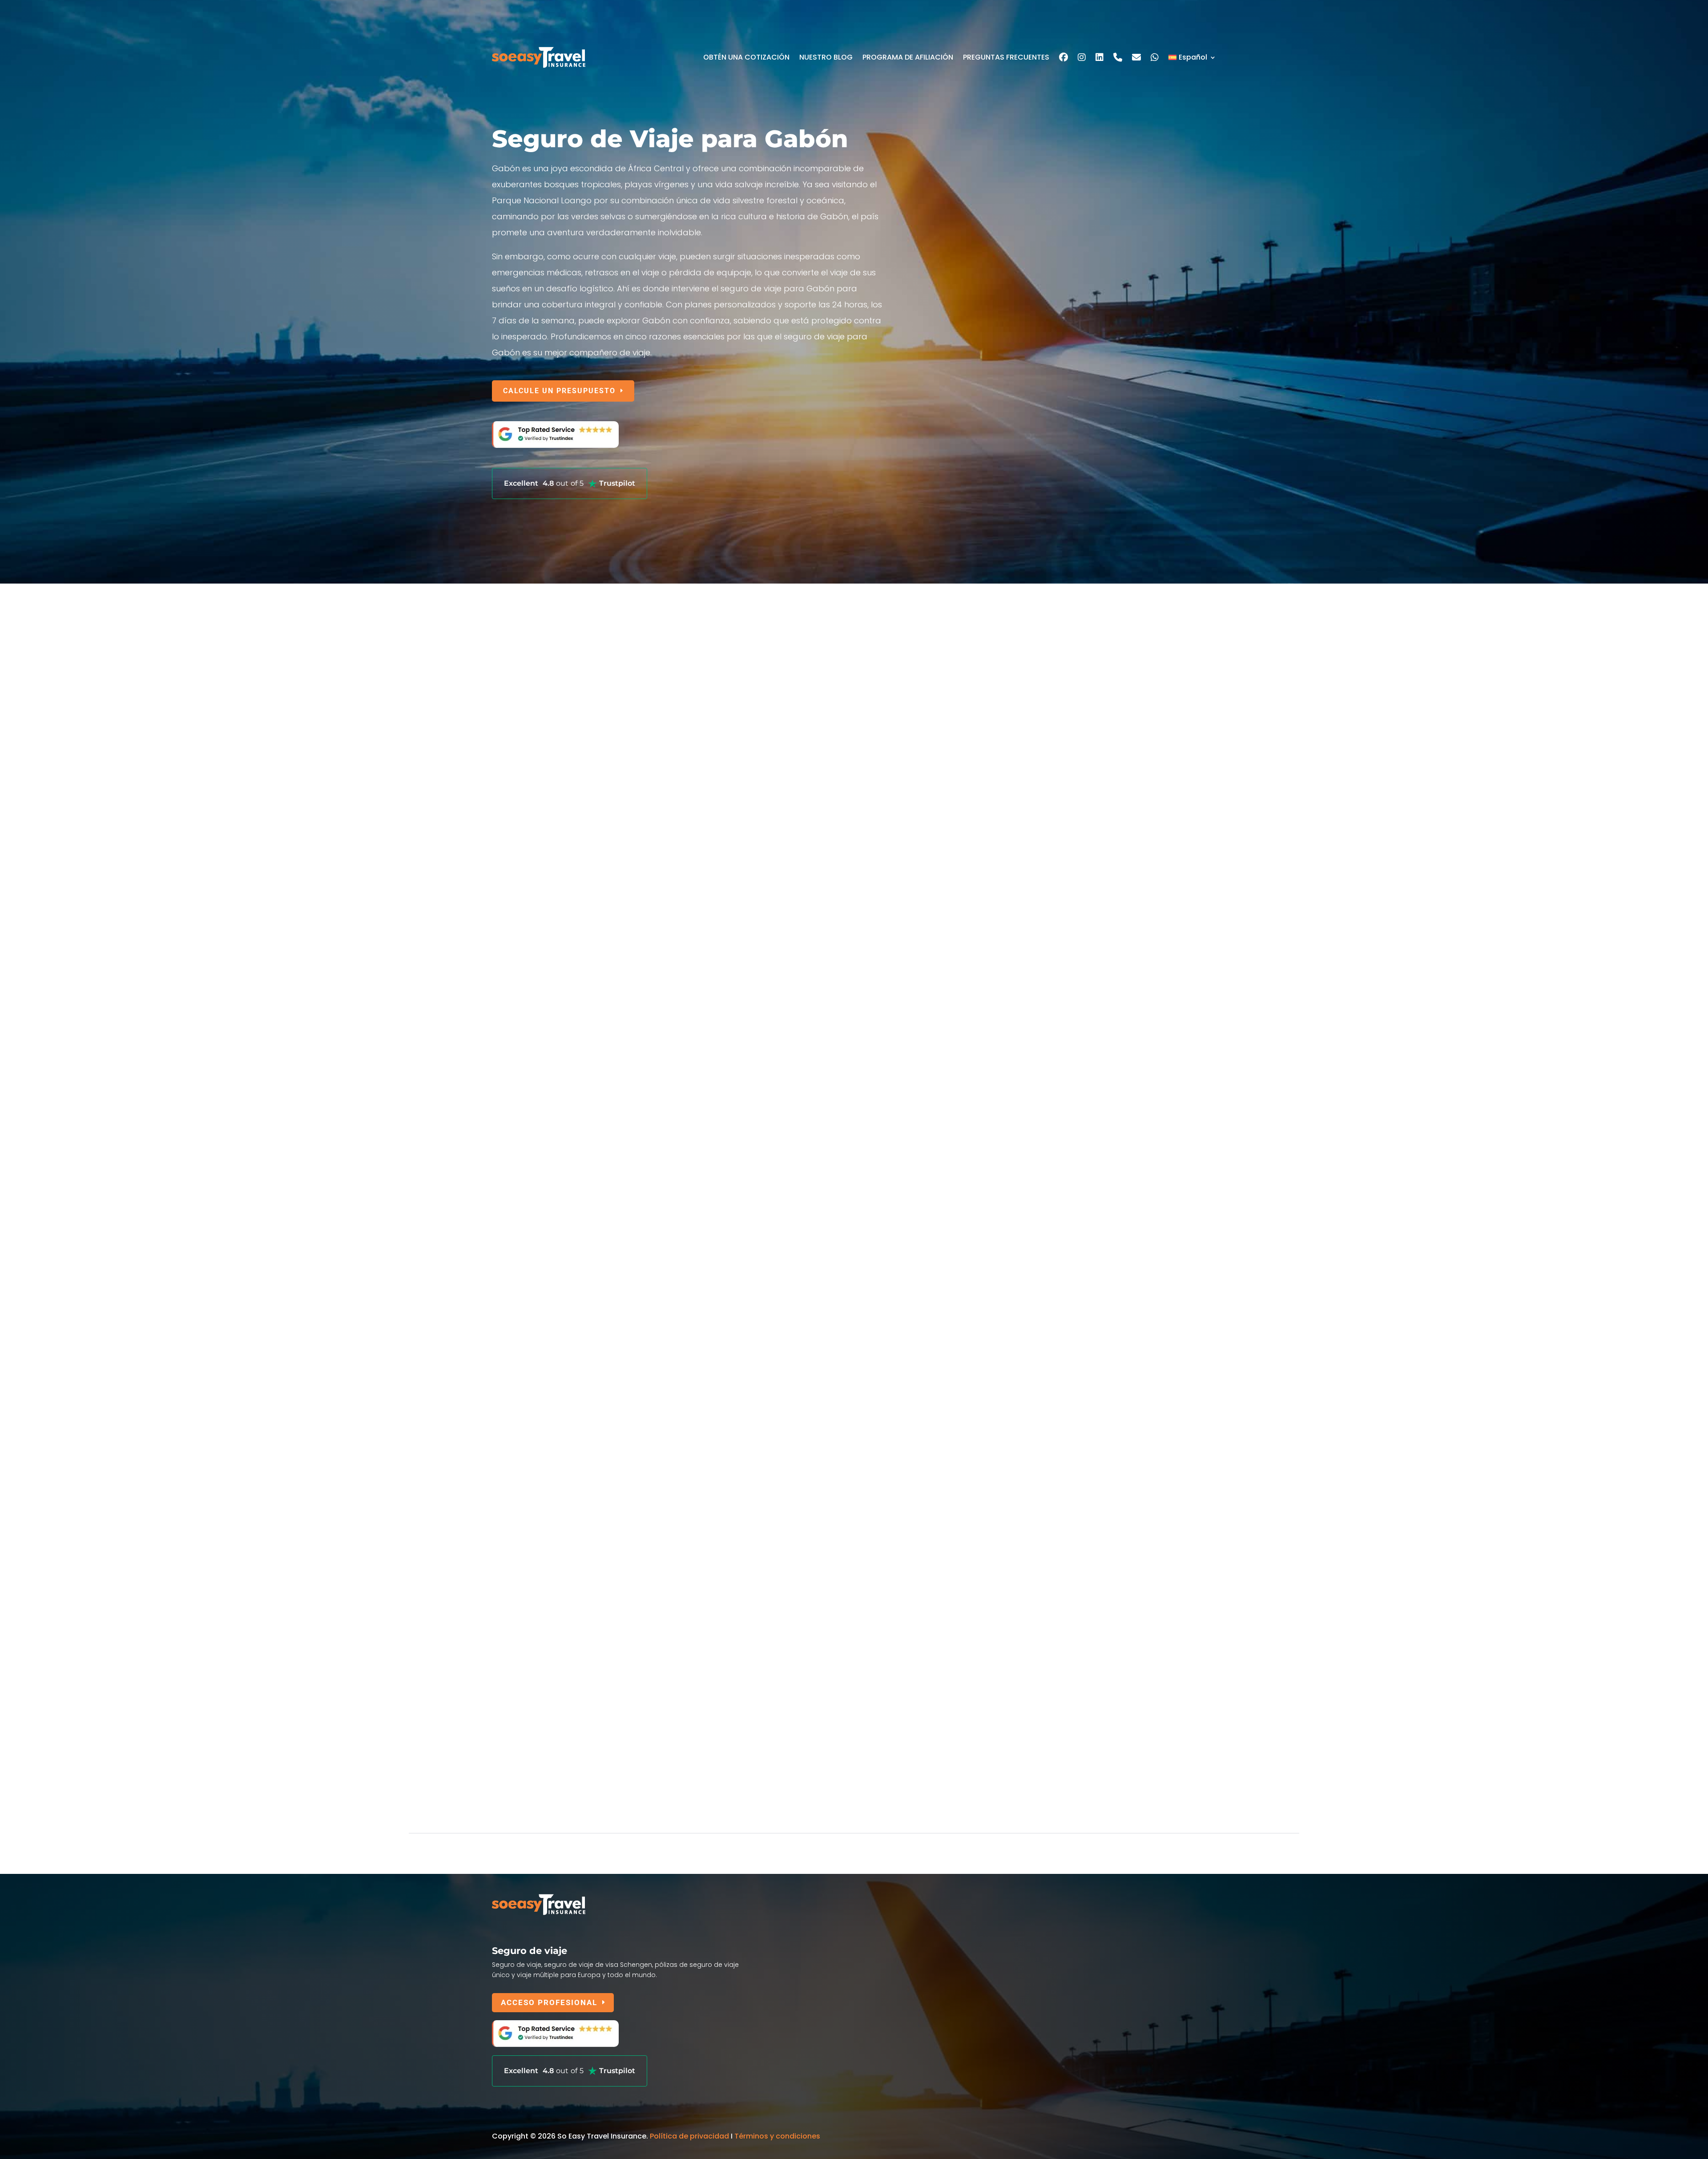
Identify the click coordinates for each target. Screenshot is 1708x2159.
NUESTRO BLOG (826, 57)
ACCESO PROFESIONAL (549, 2002)
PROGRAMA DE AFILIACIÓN (908, 57)
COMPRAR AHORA (539, 1209)
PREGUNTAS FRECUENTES (1006, 57)
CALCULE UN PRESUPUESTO (559, 391)
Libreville (506, 1291)
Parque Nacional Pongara (544, 1468)
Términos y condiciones (777, 2136)
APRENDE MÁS (532, 836)
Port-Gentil (511, 1659)
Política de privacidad (689, 2136)
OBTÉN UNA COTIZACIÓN (746, 57)
